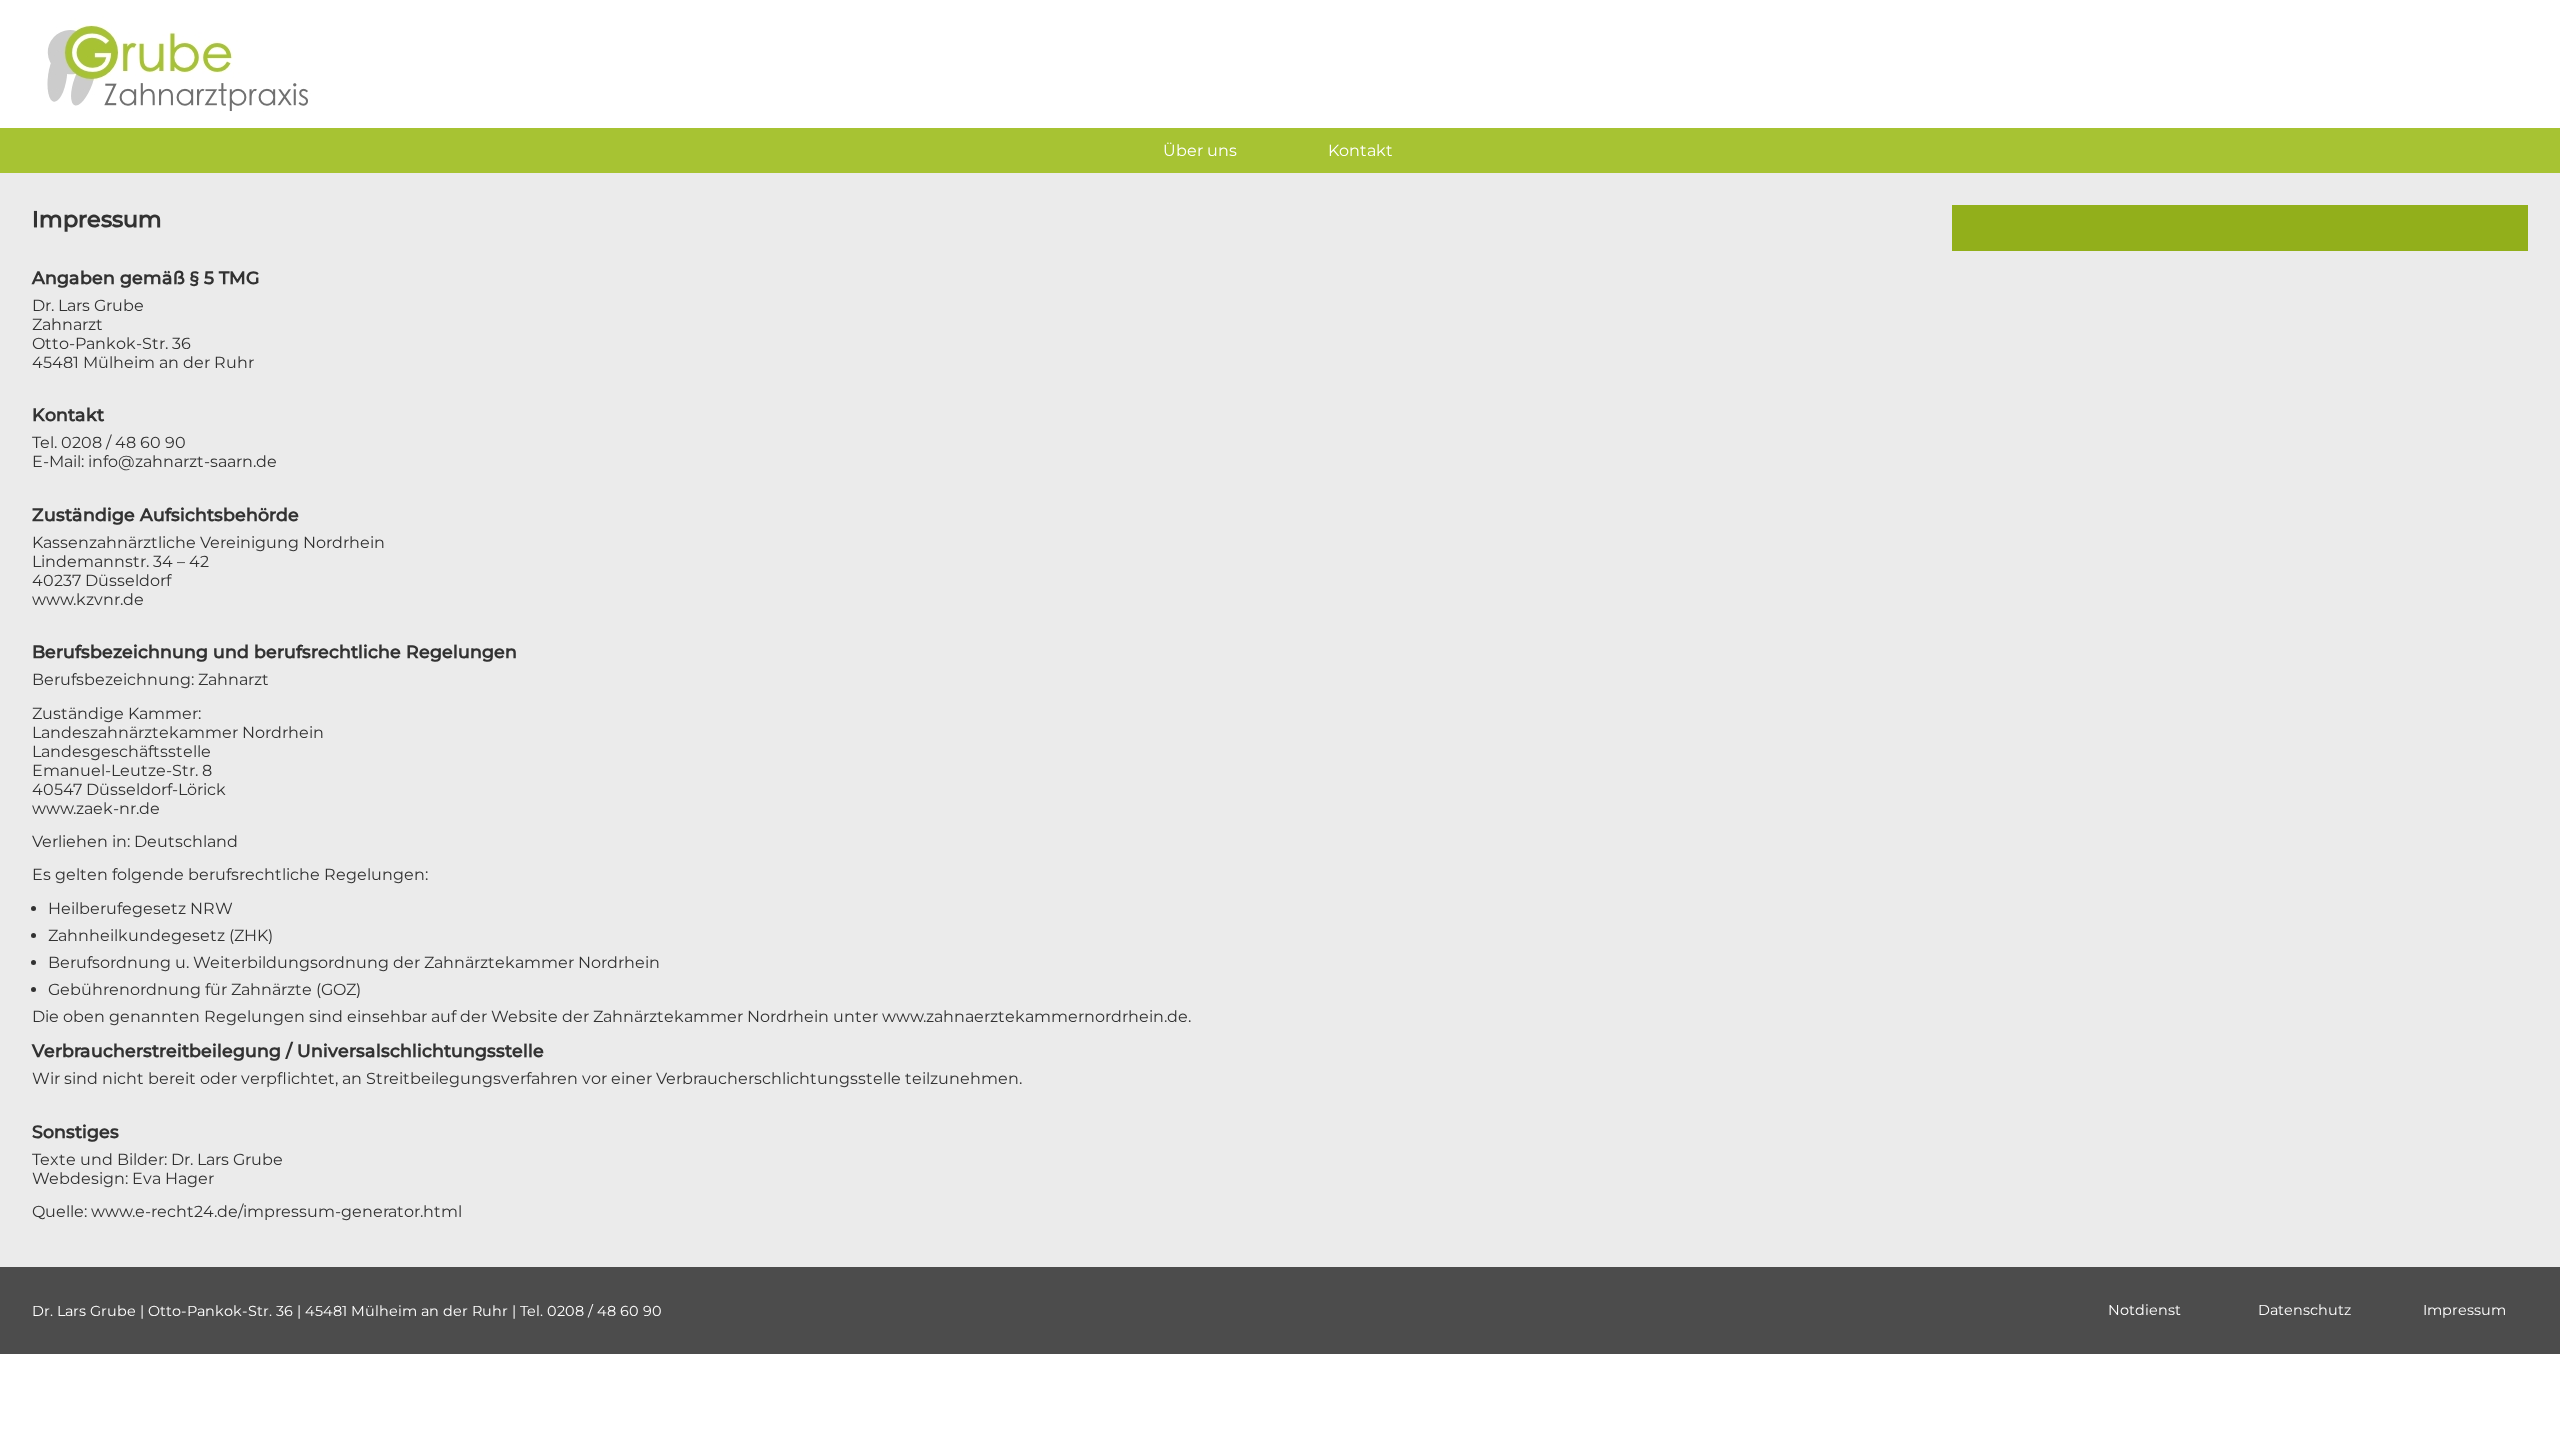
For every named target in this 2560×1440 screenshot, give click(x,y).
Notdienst (2144, 1310)
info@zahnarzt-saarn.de (182, 461)
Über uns (1200, 150)
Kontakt (1360, 150)
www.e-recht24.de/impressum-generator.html (276, 1211)
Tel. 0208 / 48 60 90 (109, 442)
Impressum (2464, 1310)
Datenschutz (2304, 1310)
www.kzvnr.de (88, 599)
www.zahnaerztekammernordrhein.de (1035, 1016)
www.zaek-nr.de (96, 808)
